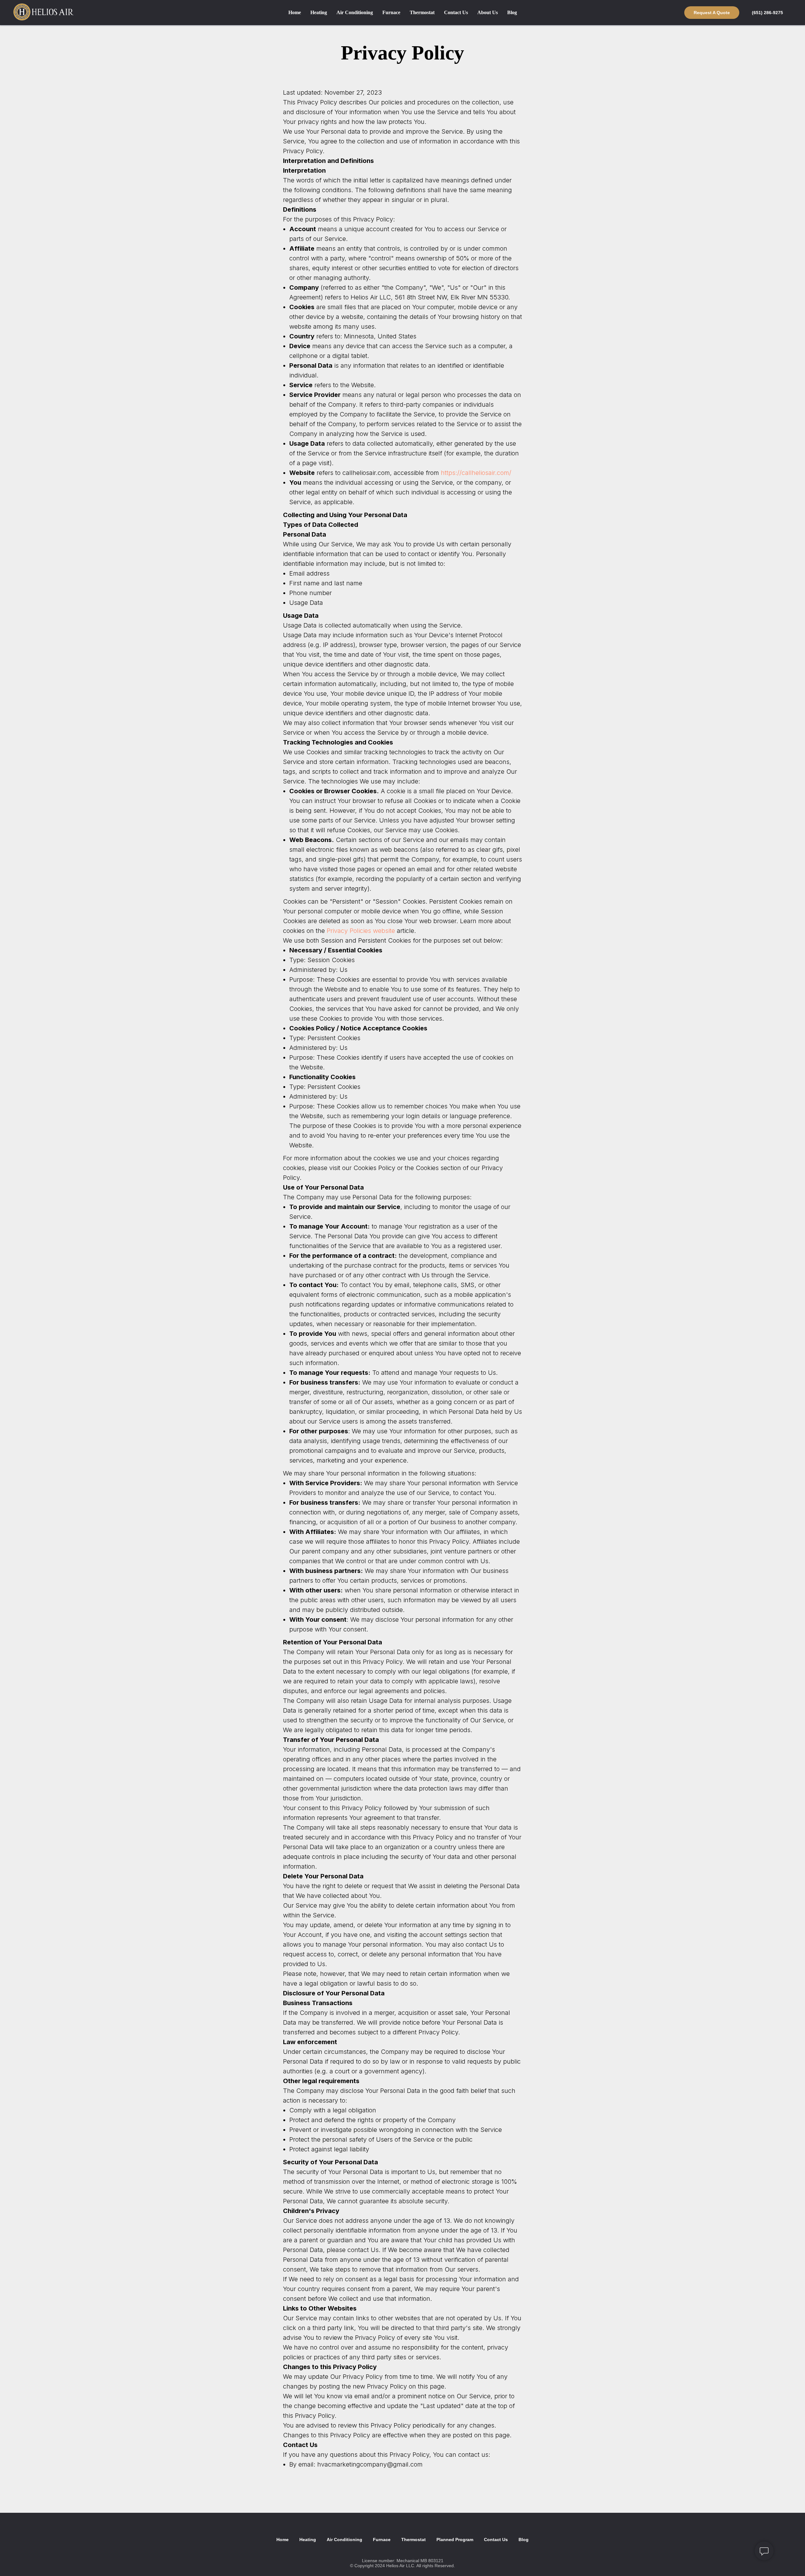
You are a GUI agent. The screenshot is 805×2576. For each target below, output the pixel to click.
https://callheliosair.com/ (476, 473)
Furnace (391, 12)
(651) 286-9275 (767, 13)
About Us (488, 12)
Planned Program (455, 2540)
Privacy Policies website (361, 931)
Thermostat (422, 12)
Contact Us (456, 12)
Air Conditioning (355, 12)
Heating (319, 12)
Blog (512, 12)
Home (295, 12)
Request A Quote (712, 13)
